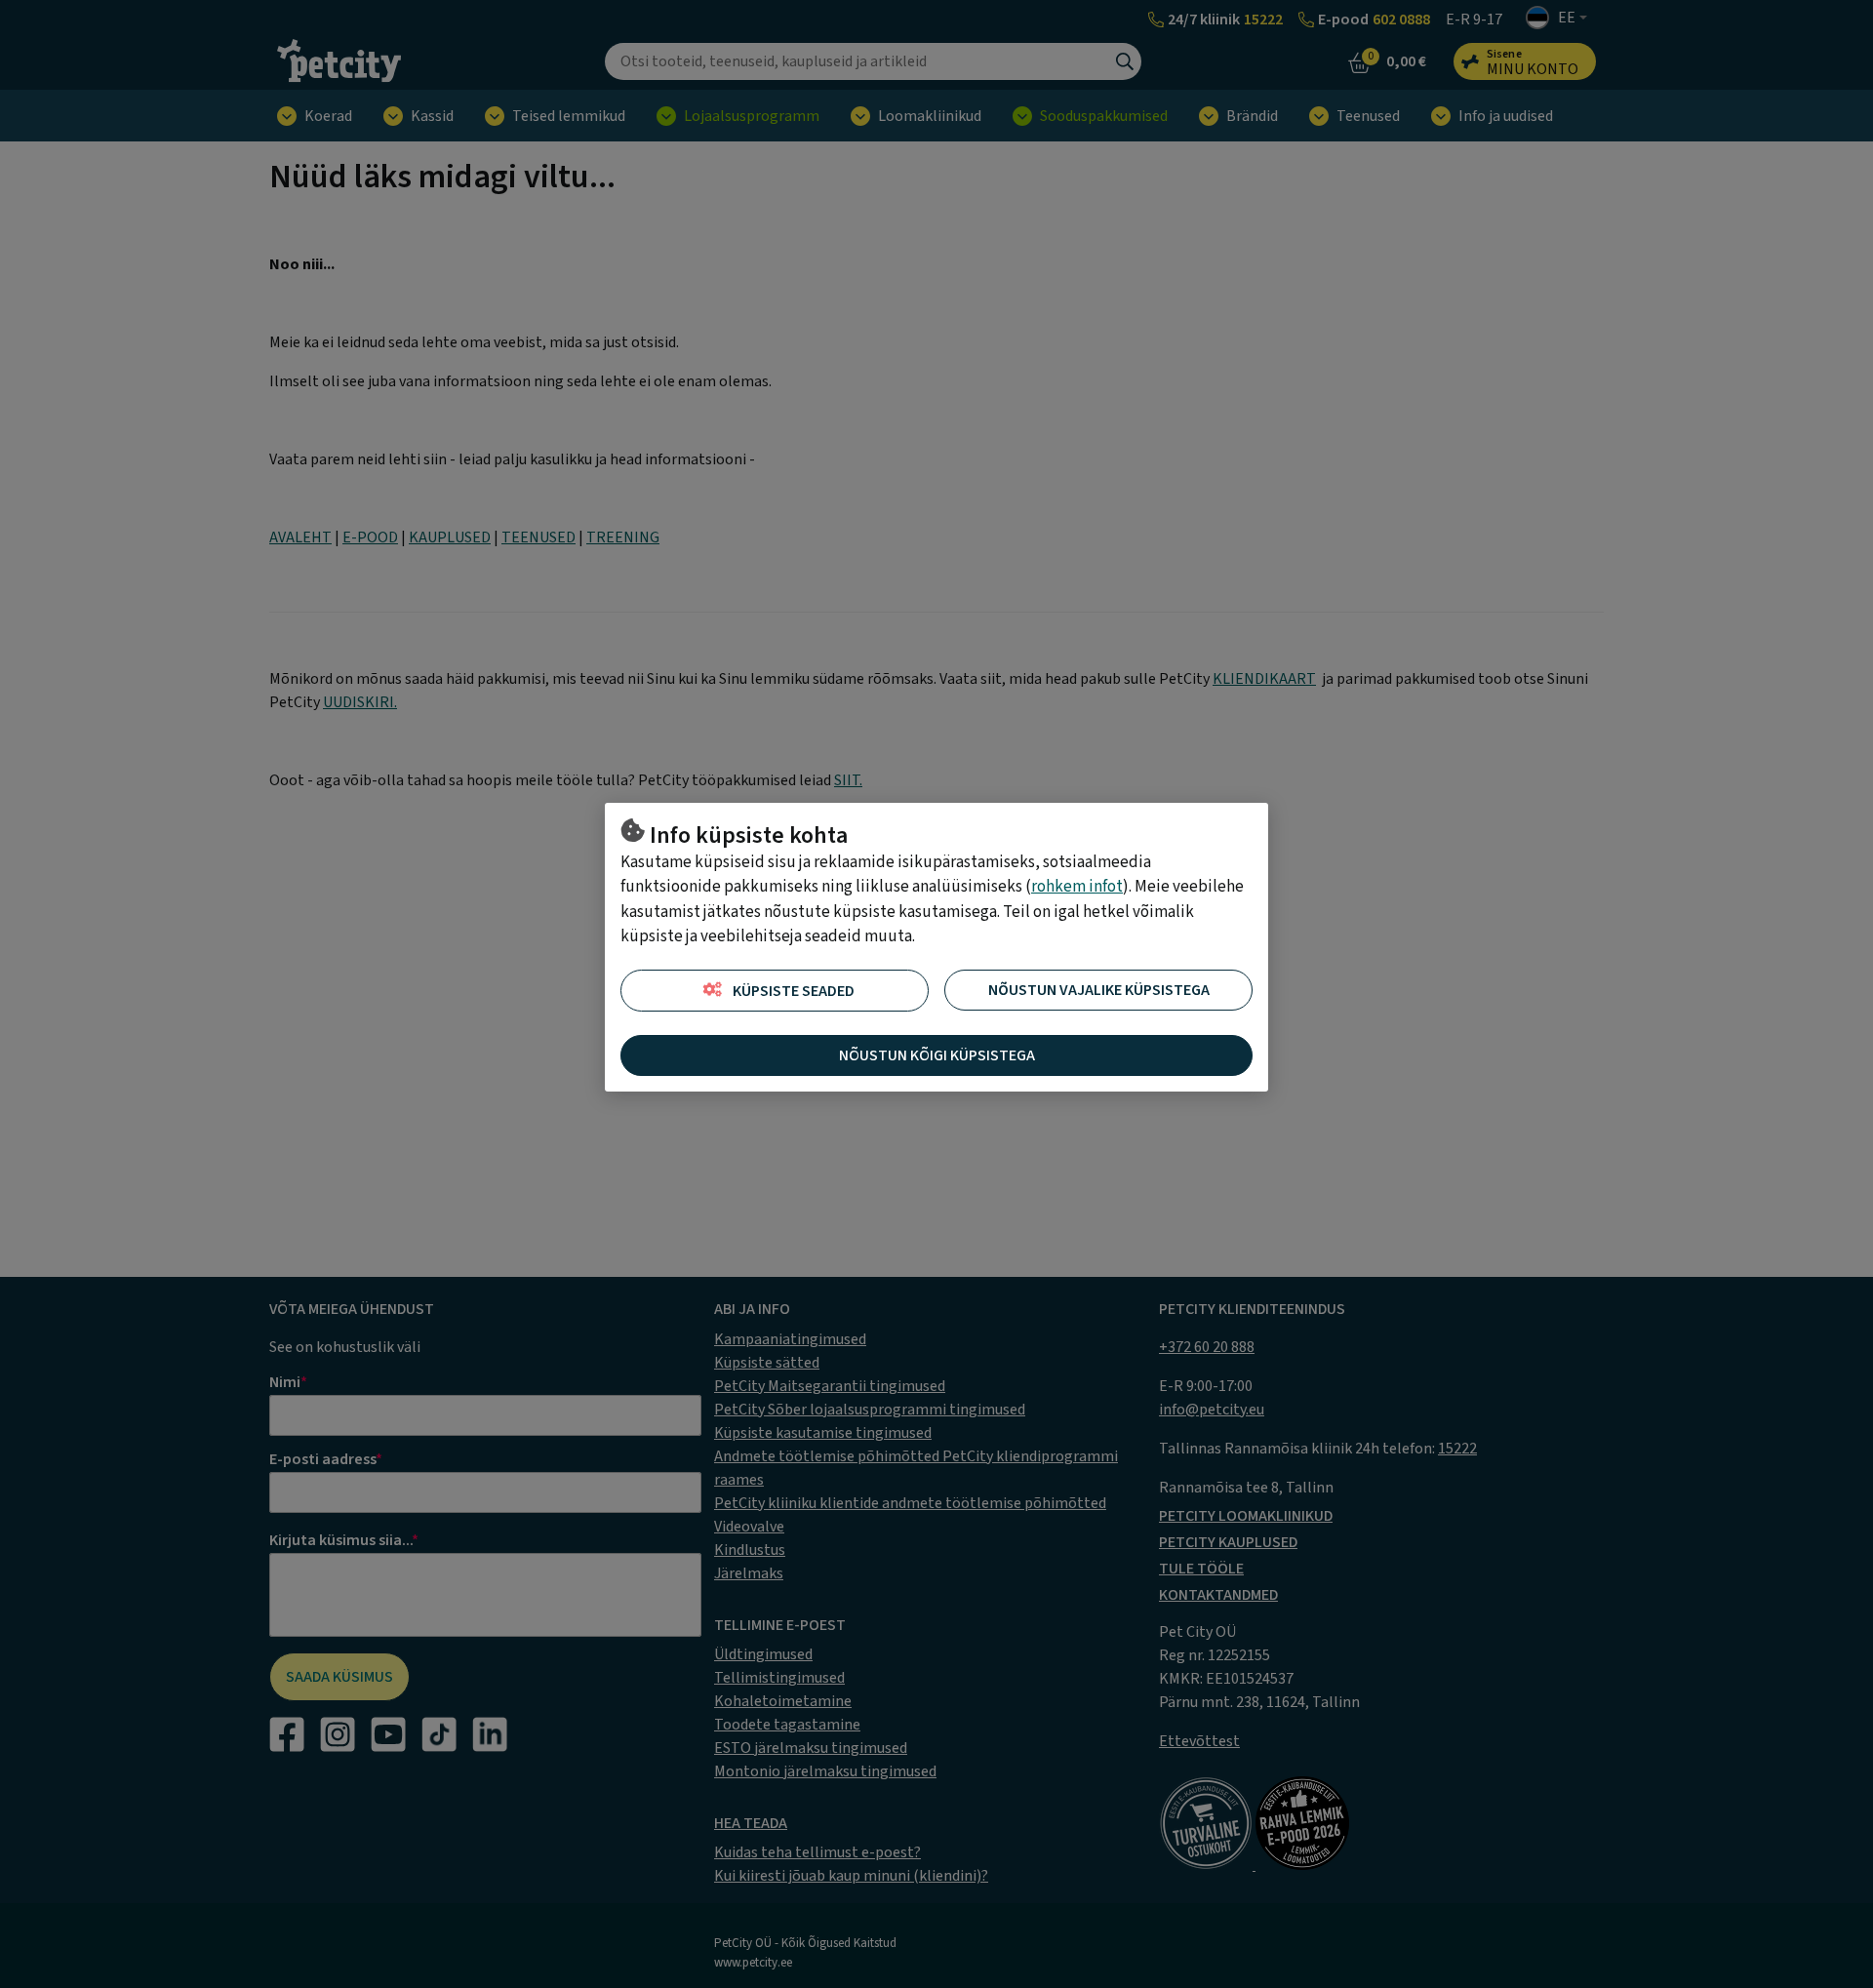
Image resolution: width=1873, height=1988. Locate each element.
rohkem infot (1077, 887)
